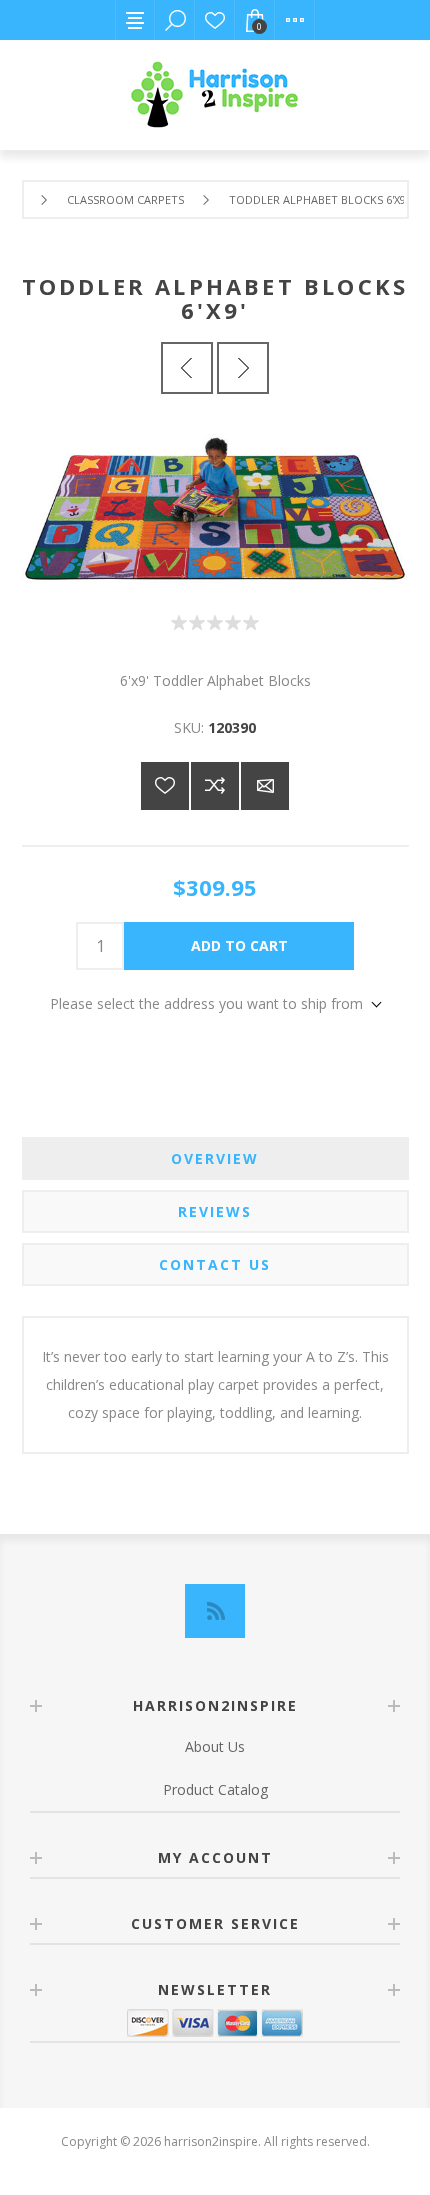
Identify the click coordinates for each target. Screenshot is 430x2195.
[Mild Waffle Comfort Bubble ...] (243, 368)
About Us (215, 1746)
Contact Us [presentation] (215, 1264)
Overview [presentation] (215, 1158)
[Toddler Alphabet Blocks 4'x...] (187, 368)
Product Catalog (215, 1789)
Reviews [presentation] (215, 1211)
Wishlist (215, 20)
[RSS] (215, 1611)
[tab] (215, 1158)
